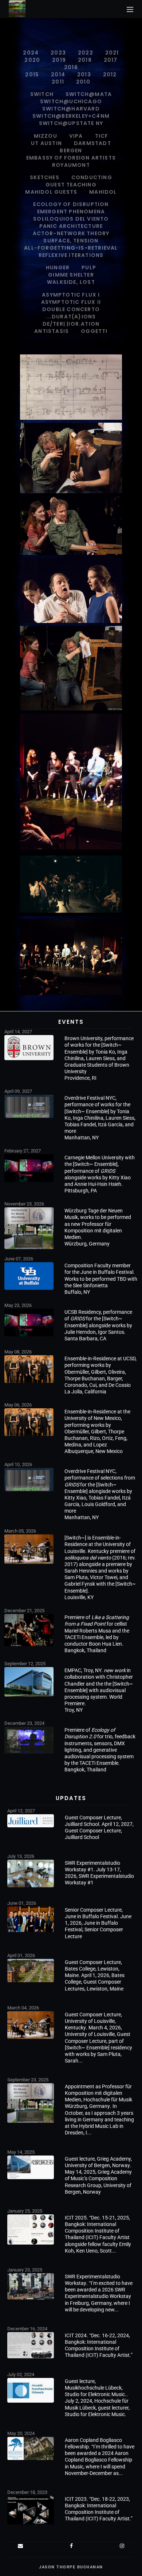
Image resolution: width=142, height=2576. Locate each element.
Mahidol (103, 192)
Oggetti (94, 331)
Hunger (58, 267)
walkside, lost (71, 282)
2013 (84, 75)
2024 (31, 53)
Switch (42, 94)
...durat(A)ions (71, 317)
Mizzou (46, 136)
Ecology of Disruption (71, 204)
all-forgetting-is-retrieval (71, 248)
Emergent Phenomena (71, 212)
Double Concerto (71, 309)
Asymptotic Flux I (71, 295)
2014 (58, 75)
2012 (110, 75)
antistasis (52, 331)
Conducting (92, 177)
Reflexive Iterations (71, 255)
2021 (112, 53)
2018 (85, 60)
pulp (89, 267)
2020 (32, 60)
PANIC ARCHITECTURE (71, 226)
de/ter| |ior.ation (71, 324)
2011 (58, 82)
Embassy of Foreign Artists (71, 158)
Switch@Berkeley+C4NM (71, 116)
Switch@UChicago (71, 101)
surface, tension (71, 241)
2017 (111, 60)
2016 (71, 67)
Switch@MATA (89, 94)
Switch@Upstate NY (71, 123)
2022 (86, 53)
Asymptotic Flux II (71, 302)
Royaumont (71, 165)
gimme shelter (71, 275)
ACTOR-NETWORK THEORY (71, 233)
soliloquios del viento (71, 219)
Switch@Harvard (71, 109)
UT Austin (46, 143)
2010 (83, 82)
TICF (102, 136)
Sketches (45, 177)
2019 (59, 60)
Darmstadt (92, 143)
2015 (32, 75)
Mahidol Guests (51, 192)
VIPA (76, 136)
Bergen (71, 150)
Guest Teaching (71, 185)
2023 (58, 53)
